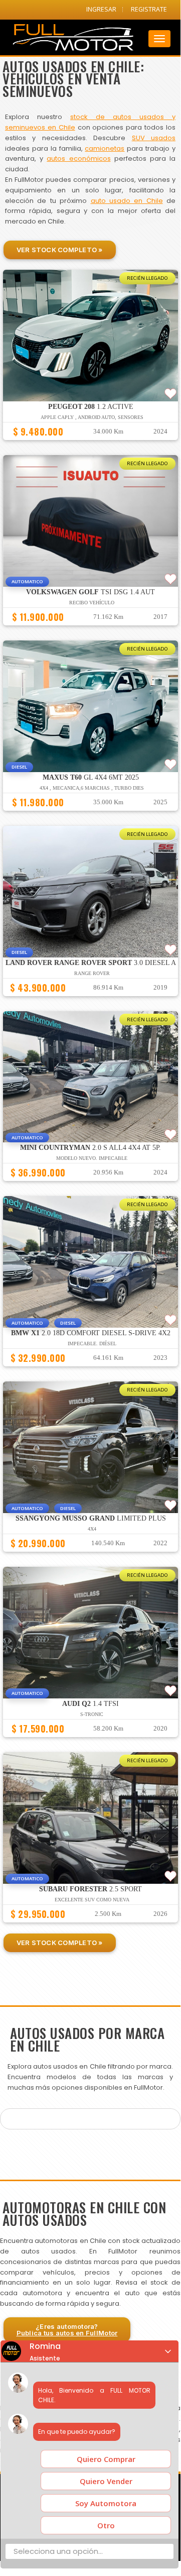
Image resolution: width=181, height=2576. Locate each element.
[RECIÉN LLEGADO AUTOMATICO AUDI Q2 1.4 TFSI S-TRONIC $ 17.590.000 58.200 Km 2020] (90, 1742)
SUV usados (154, 138)
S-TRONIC (92, 1714)
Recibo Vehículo (92, 603)
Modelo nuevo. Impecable (92, 1158)
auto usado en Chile (127, 201)
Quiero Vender (106, 2481)
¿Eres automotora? (67, 2330)
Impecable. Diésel (92, 1344)
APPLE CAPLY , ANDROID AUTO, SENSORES (92, 417)
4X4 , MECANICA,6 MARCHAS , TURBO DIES (92, 788)
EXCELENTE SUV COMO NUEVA (92, 1900)
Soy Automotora (106, 2503)
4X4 (92, 1529)
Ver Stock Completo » (60, 250)
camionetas (105, 148)
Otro (106, 2525)
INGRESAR (101, 9)
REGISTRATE (149, 9)
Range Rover (92, 973)
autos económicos (78, 158)
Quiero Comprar (106, 2459)
